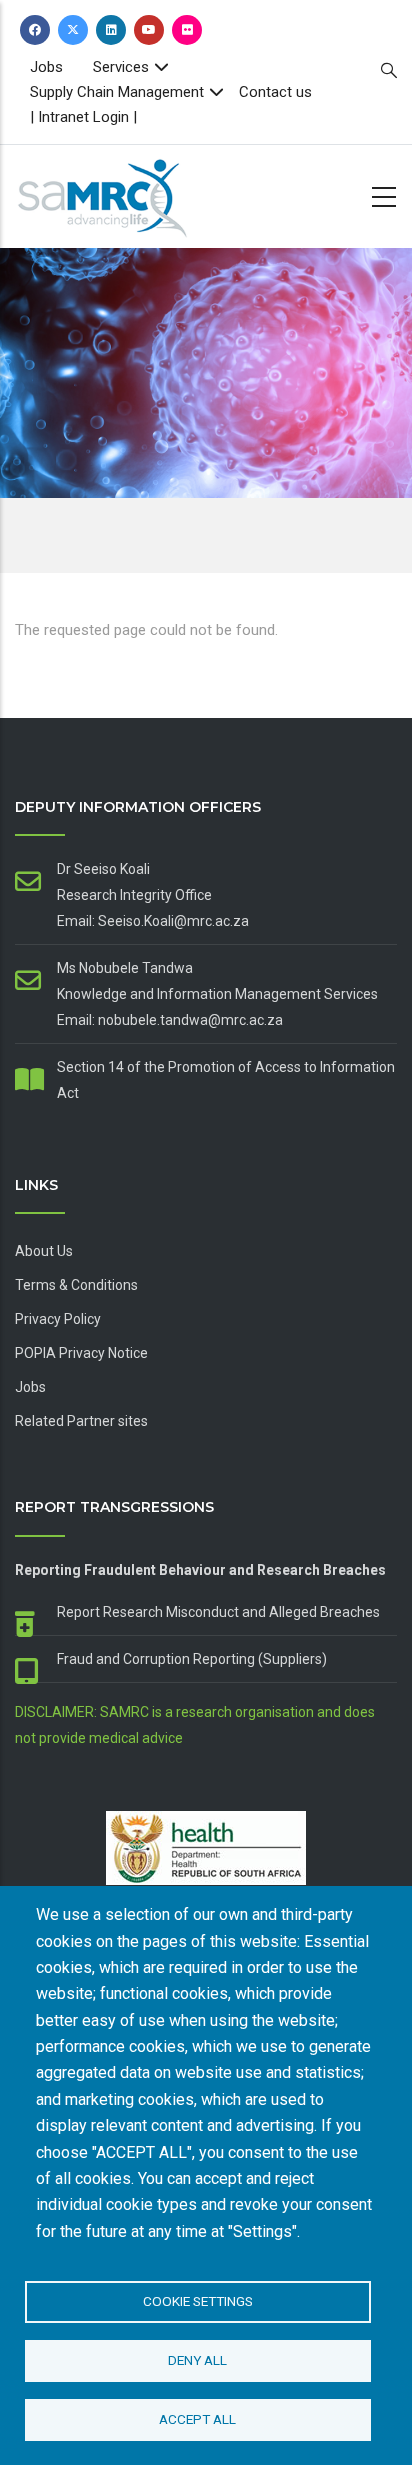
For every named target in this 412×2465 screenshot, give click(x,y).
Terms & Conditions (76, 1285)
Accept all (197, 2419)
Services (121, 67)
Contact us (275, 92)
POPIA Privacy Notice (81, 1353)
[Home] (135, 192)
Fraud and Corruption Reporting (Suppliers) (192, 1659)
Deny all (197, 2360)
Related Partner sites (81, 1421)
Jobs (46, 67)
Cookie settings (198, 2301)
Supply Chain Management (117, 92)
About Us (44, 1251)
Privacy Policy (58, 1319)
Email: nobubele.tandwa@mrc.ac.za (170, 1020)
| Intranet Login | (83, 117)
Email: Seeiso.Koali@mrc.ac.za (153, 921)
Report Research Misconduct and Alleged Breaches (218, 1612)
